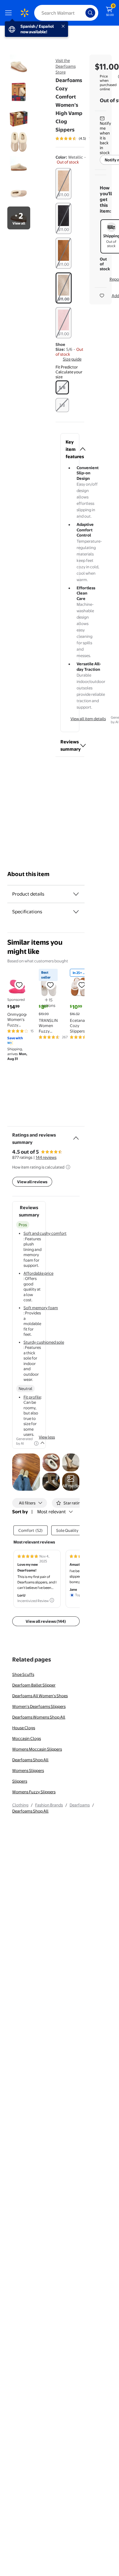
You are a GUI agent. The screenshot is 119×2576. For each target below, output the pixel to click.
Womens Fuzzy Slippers (34, 1792)
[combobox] (66, 13)
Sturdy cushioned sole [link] (44, 1342)
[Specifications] (76, 912)
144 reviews (46, 1157)
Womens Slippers (28, 1770)
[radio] (63, 184)
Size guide (72, 359)
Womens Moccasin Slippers (37, 1749)
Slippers (20, 1781)
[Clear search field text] (82, 13)
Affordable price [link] (38, 1273)
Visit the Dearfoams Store (66, 66)
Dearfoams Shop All (30, 1760)
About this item (28, 874)
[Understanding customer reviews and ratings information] (68, 1167)
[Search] (90, 13)
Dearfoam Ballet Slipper (34, 1685)
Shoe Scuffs (23, 1674)
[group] (81, 138)
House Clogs (24, 1728)
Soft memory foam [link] (41, 1308)
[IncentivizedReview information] (52, 1600)
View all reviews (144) (46, 1621)
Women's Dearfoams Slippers (39, 1706)
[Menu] (10, 13)
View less (47, 1437)
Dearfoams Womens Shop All (39, 1717)
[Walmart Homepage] (24, 13)
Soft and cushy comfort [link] (45, 1233)
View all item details (88, 719)
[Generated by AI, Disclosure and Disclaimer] (36, 1443)
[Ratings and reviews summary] (76, 1136)
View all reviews (32, 1182)
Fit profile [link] (32, 1397)
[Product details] (76, 894)
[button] (70, 372)
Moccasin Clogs (27, 1738)
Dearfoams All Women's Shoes (40, 1696)
